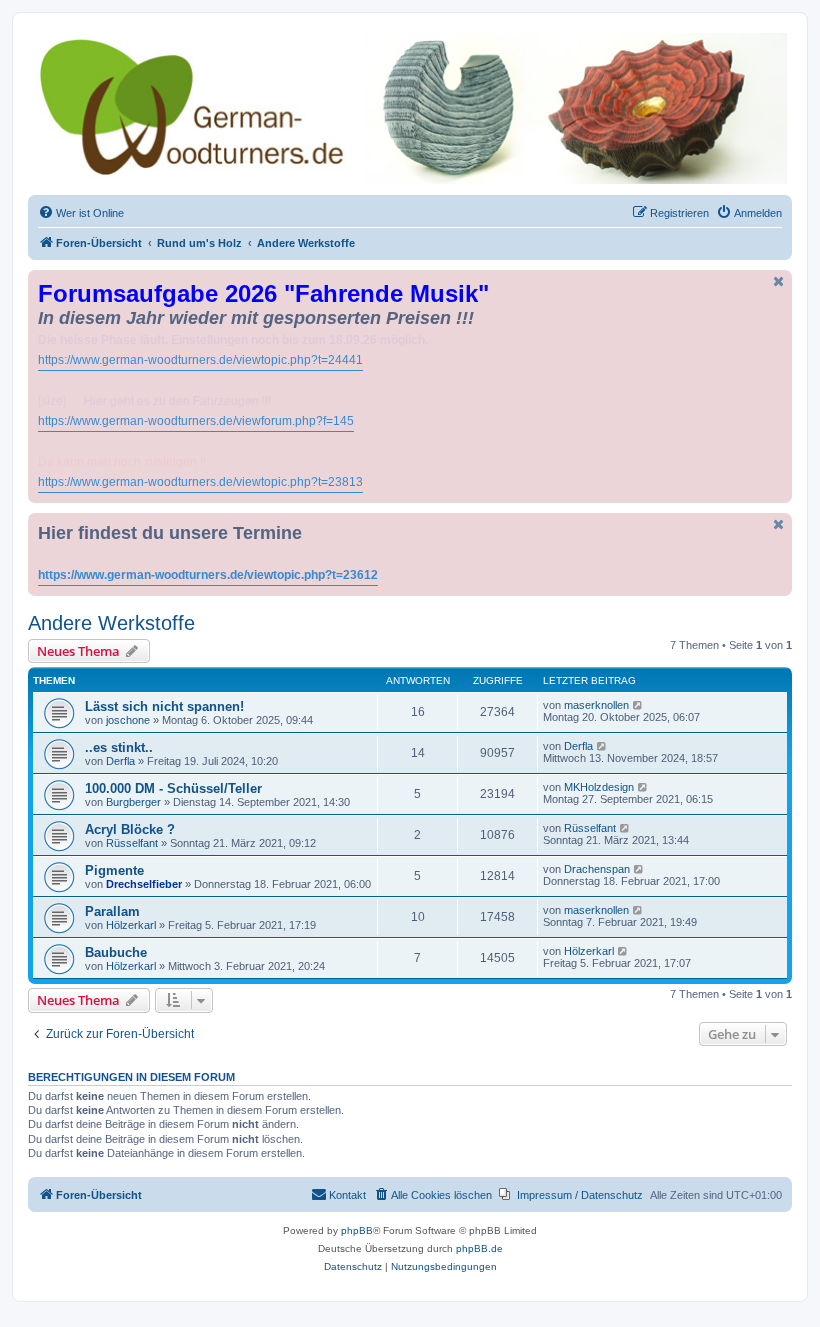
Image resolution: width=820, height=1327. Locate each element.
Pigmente (114, 870)
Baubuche (116, 952)
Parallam (112, 911)
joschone (128, 720)
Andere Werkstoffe (111, 623)
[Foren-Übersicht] (410, 108)
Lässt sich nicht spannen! (164, 706)
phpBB (357, 1230)
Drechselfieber (144, 884)
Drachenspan (597, 869)
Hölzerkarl (131, 925)
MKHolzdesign (599, 787)
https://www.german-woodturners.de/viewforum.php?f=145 (196, 421)
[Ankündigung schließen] (779, 281)
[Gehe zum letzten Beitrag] (638, 705)
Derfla (120, 761)
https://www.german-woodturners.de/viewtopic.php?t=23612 (208, 575)
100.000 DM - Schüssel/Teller (173, 788)
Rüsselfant (132, 843)
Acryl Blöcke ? (130, 829)
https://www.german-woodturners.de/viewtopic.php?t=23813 (200, 482)
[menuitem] (81, 213)
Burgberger (133, 802)
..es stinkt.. (119, 747)
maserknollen (596, 705)
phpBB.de (479, 1248)
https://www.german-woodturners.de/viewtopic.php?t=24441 (200, 360)
